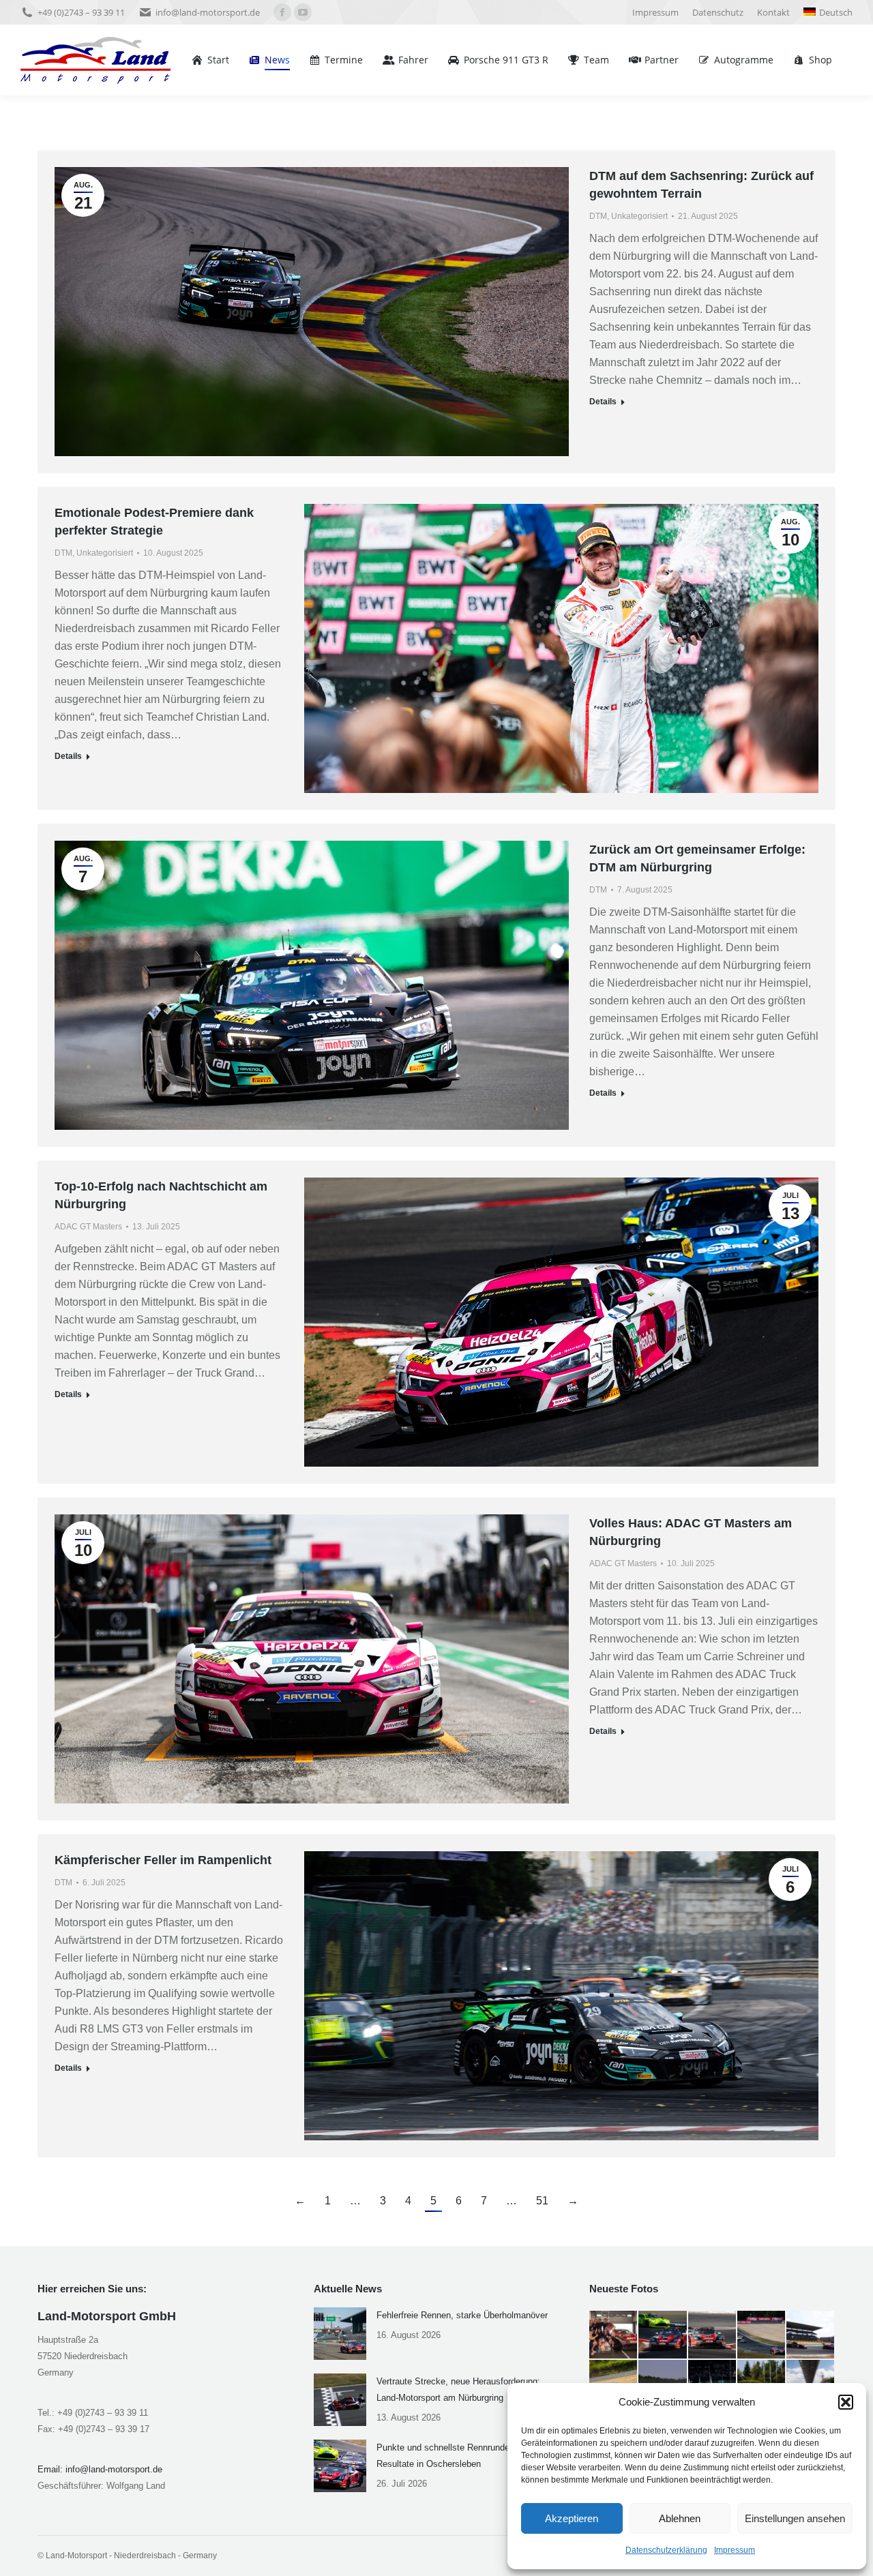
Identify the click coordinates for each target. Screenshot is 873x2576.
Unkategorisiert (639, 216)
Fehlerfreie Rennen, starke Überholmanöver (462, 2315)
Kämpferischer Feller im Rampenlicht (163, 1860)
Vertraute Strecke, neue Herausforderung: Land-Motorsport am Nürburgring (458, 2390)
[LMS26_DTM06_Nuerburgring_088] (762, 2335)
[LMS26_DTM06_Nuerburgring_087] (811, 2335)
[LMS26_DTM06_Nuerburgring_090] (663, 2335)
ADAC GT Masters (88, 1227)
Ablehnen (680, 2518)
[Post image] (340, 2334)
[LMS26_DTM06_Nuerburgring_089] (713, 2335)
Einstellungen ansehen (795, 2518)
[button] (846, 2402)
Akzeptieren (572, 2518)
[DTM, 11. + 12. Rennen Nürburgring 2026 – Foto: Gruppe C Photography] (614, 2335)
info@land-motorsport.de (208, 12)
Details (603, 402)
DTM (598, 216)
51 (542, 2201)
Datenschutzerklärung (666, 2550)
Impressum (735, 2550)
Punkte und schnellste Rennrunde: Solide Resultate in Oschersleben (458, 2456)
